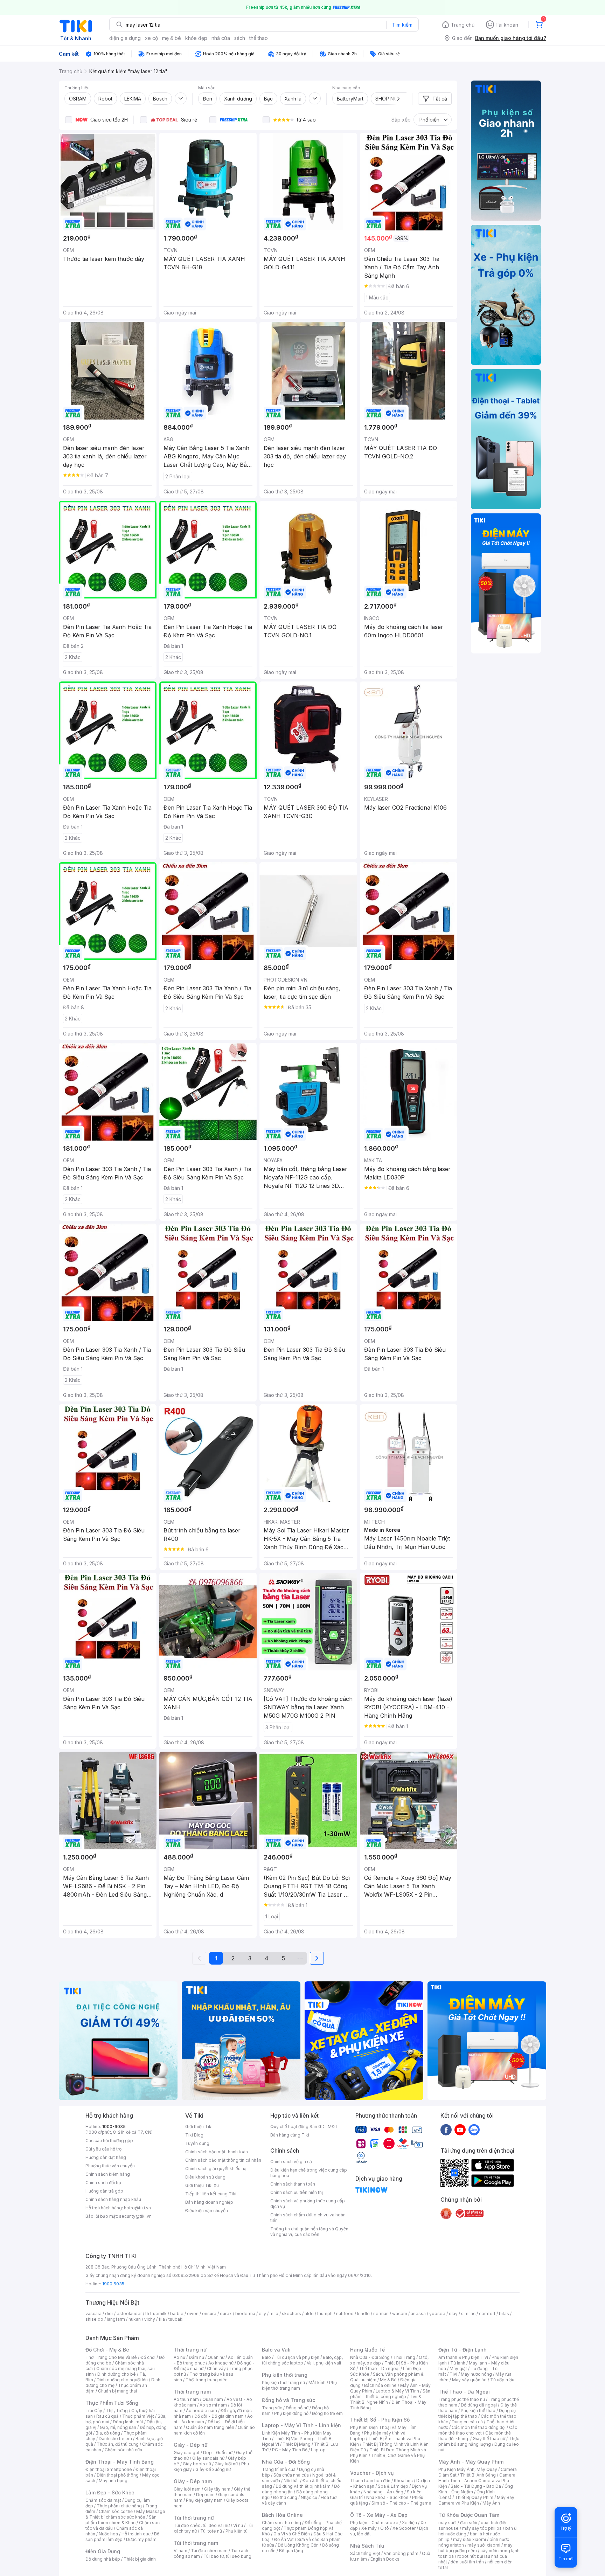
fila (162, 2319)
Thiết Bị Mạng (297, 2444)
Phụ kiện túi (237, 2531)
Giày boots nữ (197, 2464)
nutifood (345, 2314)
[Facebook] (446, 2130)
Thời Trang (404, 2357)
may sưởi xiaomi (470, 2539)
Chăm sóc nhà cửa (123, 2450)
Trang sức (272, 2408)
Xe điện (409, 2523)
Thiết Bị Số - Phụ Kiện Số (380, 2420)
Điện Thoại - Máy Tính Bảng (120, 2462)
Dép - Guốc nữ (218, 2453)
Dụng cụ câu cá (467, 2422)
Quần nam (213, 2399)
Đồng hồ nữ (297, 2408)
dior (109, 2314)
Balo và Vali (276, 2350)
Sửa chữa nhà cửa (291, 2475)
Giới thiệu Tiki (199, 2127)
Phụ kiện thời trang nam (299, 2385)
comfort (487, 2314)
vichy (150, 2319)
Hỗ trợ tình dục (136, 2534)
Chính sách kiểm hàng (108, 2174)
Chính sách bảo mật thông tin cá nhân (223, 2160)
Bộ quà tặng (291, 2551)
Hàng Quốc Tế (367, 2350)
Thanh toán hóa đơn (370, 2481)
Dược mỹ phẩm (141, 2539)
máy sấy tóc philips (482, 2528)
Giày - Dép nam (193, 2481)
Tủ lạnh (458, 2363)
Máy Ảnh (491, 2503)
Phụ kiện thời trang (285, 2375)
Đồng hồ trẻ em (327, 2413)
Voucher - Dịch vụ (372, 2473)
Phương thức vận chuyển (110, 2166)
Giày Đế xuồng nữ (213, 2469)
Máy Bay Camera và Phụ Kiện (476, 2500)
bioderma (245, 2314)
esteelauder (129, 2314)
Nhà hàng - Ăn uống (383, 2492)
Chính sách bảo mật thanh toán (217, 2152)
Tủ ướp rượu (502, 2380)
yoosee (437, 2314)
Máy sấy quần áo (469, 2380)
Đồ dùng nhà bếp (103, 2559)
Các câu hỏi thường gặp (109, 2141)
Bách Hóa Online (282, 2515)
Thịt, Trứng (117, 2411)
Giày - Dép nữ (191, 2445)
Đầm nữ (196, 2357)
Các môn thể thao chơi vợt (478, 2430)
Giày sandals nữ (208, 2458)
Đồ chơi (148, 2357)
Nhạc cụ (309, 2497)
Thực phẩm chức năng (119, 2506)
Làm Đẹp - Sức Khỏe (110, 2492)
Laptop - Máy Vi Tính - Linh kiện (301, 2425)
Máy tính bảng (113, 2481)
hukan (135, 2319)
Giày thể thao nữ (489, 2439)
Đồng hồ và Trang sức (288, 2400)
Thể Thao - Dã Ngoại (464, 2392)
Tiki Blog (194, 2135)
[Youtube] (460, 2130)
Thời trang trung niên (207, 2380)
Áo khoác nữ (221, 2363)
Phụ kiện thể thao (478, 2411)
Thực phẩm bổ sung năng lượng (479, 2441)
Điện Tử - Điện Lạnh (463, 2350)
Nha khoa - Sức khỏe (387, 2497)
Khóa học (403, 2481)
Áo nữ (179, 2357)
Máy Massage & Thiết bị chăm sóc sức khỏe (125, 2514)
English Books (385, 2559)
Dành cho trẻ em (115, 2439)
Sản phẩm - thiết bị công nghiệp (390, 2394)
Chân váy (216, 2369)
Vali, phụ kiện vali (324, 2363)
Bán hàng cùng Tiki (290, 2135)
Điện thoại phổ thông (118, 2475)
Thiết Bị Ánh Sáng (478, 2475)
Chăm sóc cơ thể (116, 2511)
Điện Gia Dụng (103, 2551)
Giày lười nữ (226, 2464)
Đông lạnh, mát (128, 2422)
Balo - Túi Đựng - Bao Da (476, 2486)
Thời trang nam (192, 2392)
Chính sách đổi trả (103, 2183)
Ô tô (385, 2528)
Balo (266, 2357)
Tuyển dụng (197, 2143)
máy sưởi (447, 2523)
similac (468, 2314)
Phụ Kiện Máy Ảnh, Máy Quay (468, 2469)
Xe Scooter (404, 2528)
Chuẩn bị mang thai (117, 2391)
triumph (325, 2314)
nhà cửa (221, 38)
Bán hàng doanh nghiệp (209, 2202)
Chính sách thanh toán (293, 2184)
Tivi (453, 2374)
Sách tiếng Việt (365, 2553)
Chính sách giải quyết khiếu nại (216, 2169)
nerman (381, 2314)
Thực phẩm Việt (138, 2416)
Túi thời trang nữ (194, 2518)
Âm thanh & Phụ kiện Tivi (463, 2357)
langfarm (116, 2319)
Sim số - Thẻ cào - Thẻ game (401, 2503)
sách (240, 38)
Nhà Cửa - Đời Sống (286, 2462)
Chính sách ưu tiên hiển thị (297, 2192)
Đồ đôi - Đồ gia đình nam (219, 2416)
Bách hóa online (380, 2385)
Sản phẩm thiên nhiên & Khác (121, 2520)
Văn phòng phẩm (401, 2553)
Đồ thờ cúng (285, 2497)
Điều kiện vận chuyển (207, 2211)
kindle (363, 2314)
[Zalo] (474, 2130)
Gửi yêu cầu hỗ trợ (103, 2149)
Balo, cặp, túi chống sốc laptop (302, 2360)
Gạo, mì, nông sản (118, 2427)
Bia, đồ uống (108, 2433)
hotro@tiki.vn (137, 2208)
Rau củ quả (107, 2416)
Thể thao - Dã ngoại (379, 2369)
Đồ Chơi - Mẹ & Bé (107, 2350)
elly (262, 2314)
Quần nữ (216, 2357)
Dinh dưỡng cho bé (117, 2374)
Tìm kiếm (402, 25)
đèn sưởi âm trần (467, 2562)
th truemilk (156, 2314)
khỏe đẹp (196, 38)
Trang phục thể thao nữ (462, 2399)
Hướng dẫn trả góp (104, 2191)
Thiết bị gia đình (140, 2559)
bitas (504, 2314)
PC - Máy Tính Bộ (290, 2450)
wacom (400, 2314)
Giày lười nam (187, 2489)
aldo (309, 2314)
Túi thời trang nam (196, 2543)
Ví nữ (238, 2525)
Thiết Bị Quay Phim (474, 2497)
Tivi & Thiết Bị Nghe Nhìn (386, 2399)
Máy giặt (458, 2369)
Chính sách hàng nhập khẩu (113, 2199)
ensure (209, 2314)
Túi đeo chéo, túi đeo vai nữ (202, 2525)
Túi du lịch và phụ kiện (297, 2357)
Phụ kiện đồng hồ (291, 2413)
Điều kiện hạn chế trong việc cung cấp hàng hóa (309, 2173)
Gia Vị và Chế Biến (292, 2534)
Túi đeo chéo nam (209, 2551)
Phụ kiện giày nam (204, 2500)
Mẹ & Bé (388, 2380)
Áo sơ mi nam (213, 2405)
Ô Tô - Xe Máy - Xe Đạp (379, 2515)
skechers (291, 2314)
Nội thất (291, 2481)
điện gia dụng (125, 38)
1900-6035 (114, 2127)
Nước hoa (108, 2534)
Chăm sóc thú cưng (281, 2523)
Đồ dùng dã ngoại (479, 2405)
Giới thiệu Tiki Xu (202, 2185)
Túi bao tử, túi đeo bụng (227, 2556)
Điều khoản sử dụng (205, 2177)
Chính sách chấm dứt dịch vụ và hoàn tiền (308, 2218)
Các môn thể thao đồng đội (479, 2427)
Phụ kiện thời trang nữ (283, 2383)
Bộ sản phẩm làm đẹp (122, 2537)
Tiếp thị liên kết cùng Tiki (211, 2194)
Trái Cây (94, 2411)
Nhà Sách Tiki (367, 2546)
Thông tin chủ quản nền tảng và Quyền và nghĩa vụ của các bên (309, 2232)
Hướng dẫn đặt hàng (106, 2157)
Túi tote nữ (211, 2531)
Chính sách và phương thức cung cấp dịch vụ (308, 2204)
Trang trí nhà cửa (279, 2469)
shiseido (94, 2319)
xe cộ (151, 38)
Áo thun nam (186, 2399)
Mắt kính (317, 2383)
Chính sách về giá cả (291, 2162)
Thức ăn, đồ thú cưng (118, 2444)
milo (274, 2314)
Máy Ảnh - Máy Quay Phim (471, 2462)
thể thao (259, 38)
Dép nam (205, 2495)
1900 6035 (113, 2284)
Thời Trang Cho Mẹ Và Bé (111, 2357)
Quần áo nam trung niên (210, 2427)
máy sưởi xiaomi (484, 2545)
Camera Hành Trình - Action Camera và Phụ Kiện (477, 2481)
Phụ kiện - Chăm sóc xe (374, 2523)
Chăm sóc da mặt (103, 2500)
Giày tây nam (217, 2489)
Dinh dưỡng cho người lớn (122, 2380)
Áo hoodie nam (201, 2411)
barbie (177, 2314)
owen (193, 2314)
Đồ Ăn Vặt (284, 2539)
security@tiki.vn (135, 2216)
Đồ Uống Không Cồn (298, 2545)
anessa (418, 2314)
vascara (93, 2314)
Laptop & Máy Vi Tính (397, 2391)
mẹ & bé (172, 38)
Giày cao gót (187, 2453)
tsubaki (176, 2319)
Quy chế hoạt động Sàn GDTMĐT (304, 2127)
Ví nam (180, 2551)
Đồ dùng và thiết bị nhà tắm (303, 2486)
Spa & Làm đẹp (393, 2486)
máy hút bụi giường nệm (475, 2548)
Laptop (318, 2450)
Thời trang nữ (190, 2350)
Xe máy (369, 2528)
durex (226, 2314)
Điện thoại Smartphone (109, 2469)
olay (453, 2314)
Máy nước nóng (476, 2374)
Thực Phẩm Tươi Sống (112, 2403)
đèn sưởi (469, 2523)
